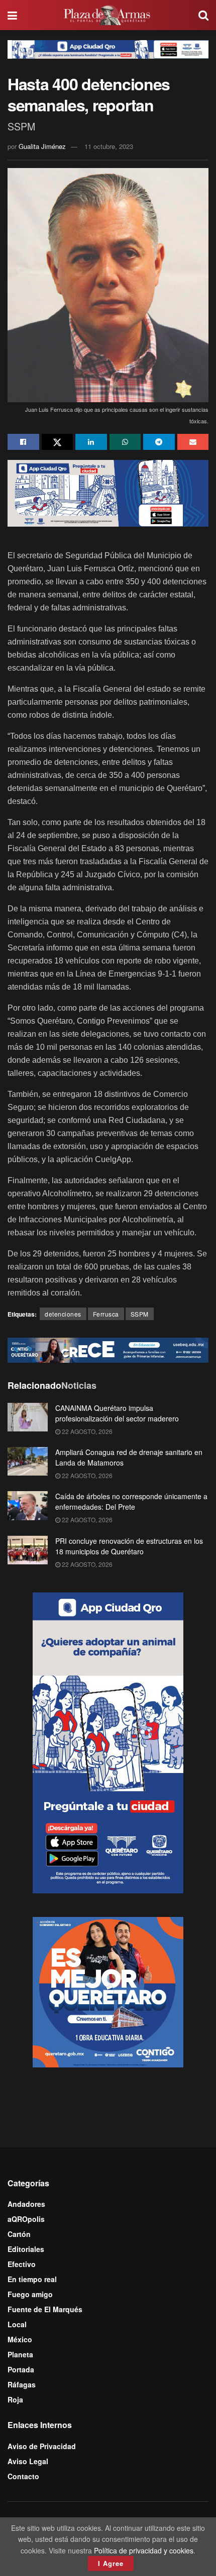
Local (17, 2324)
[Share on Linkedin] (91, 442)
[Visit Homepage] (108, 15)
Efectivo (22, 2264)
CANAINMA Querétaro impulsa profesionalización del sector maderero (117, 1413)
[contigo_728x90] (108, 1349)
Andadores (26, 2204)
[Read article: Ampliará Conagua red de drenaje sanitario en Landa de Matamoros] (28, 1461)
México (20, 2339)
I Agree (111, 2563)
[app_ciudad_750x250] (108, 492)
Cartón (19, 2234)
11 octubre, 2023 (109, 146)
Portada (21, 2369)
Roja (15, 2399)
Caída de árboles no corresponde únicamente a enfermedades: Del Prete (131, 1501)
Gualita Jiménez (42, 146)
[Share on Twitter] (58, 442)
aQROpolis (26, 2219)
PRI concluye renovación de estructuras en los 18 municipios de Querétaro (129, 1546)
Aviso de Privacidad (42, 2446)
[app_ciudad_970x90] (108, 48)
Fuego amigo (30, 2294)
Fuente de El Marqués (45, 2309)
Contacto (23, 2476)
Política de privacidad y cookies (144, 2550)
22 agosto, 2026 (86, 1431)
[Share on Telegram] (159, 442)
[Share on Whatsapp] (125, 442)
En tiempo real (32, 2279)
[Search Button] (203, 15)
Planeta (20, 2354)
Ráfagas (22, 2384)
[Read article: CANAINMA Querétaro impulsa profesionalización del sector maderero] (28, 1417)
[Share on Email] (193, 442)
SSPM (140, 1314)
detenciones (63, 1314)
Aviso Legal (28, 2461)
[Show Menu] (12, 15)
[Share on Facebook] (23, 442)
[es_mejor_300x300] (108, 1991)
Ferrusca (106, 1314)
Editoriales (26, 2249)
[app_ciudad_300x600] (108, 1741)
